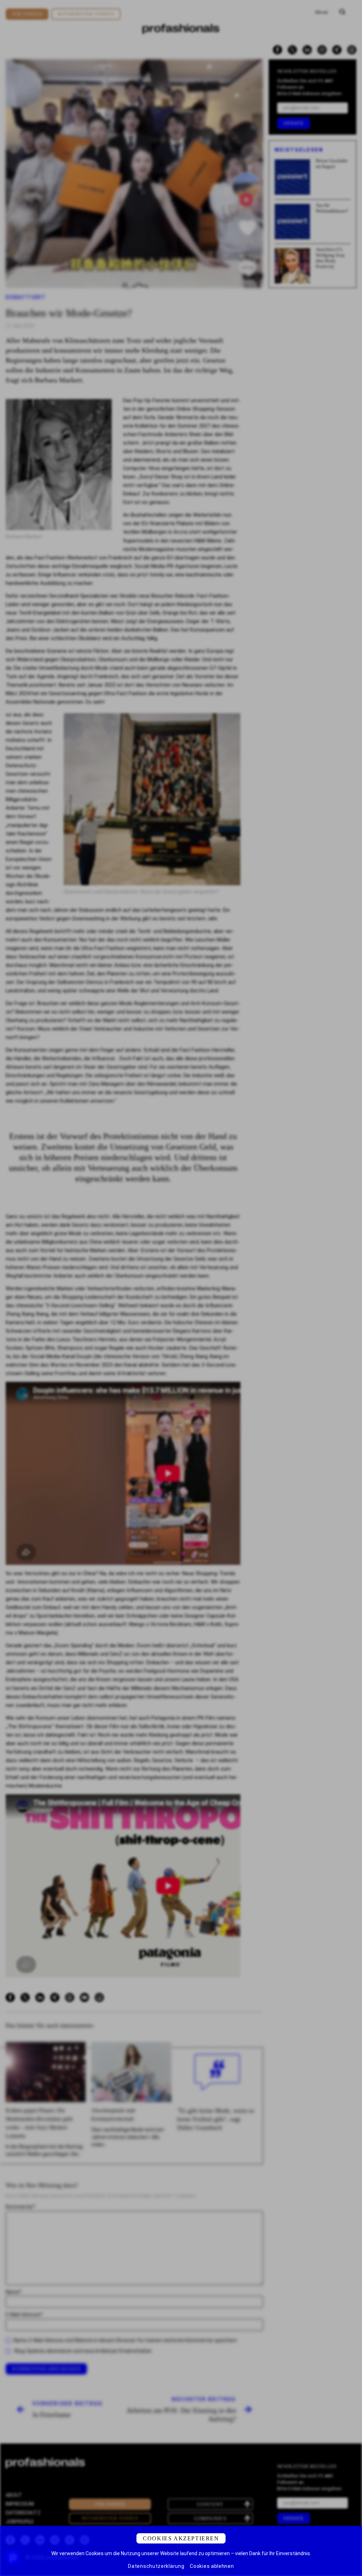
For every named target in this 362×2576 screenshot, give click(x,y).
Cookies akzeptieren (181, 2538)
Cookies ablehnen (212, 2566)
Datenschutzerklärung (156, 2566)
